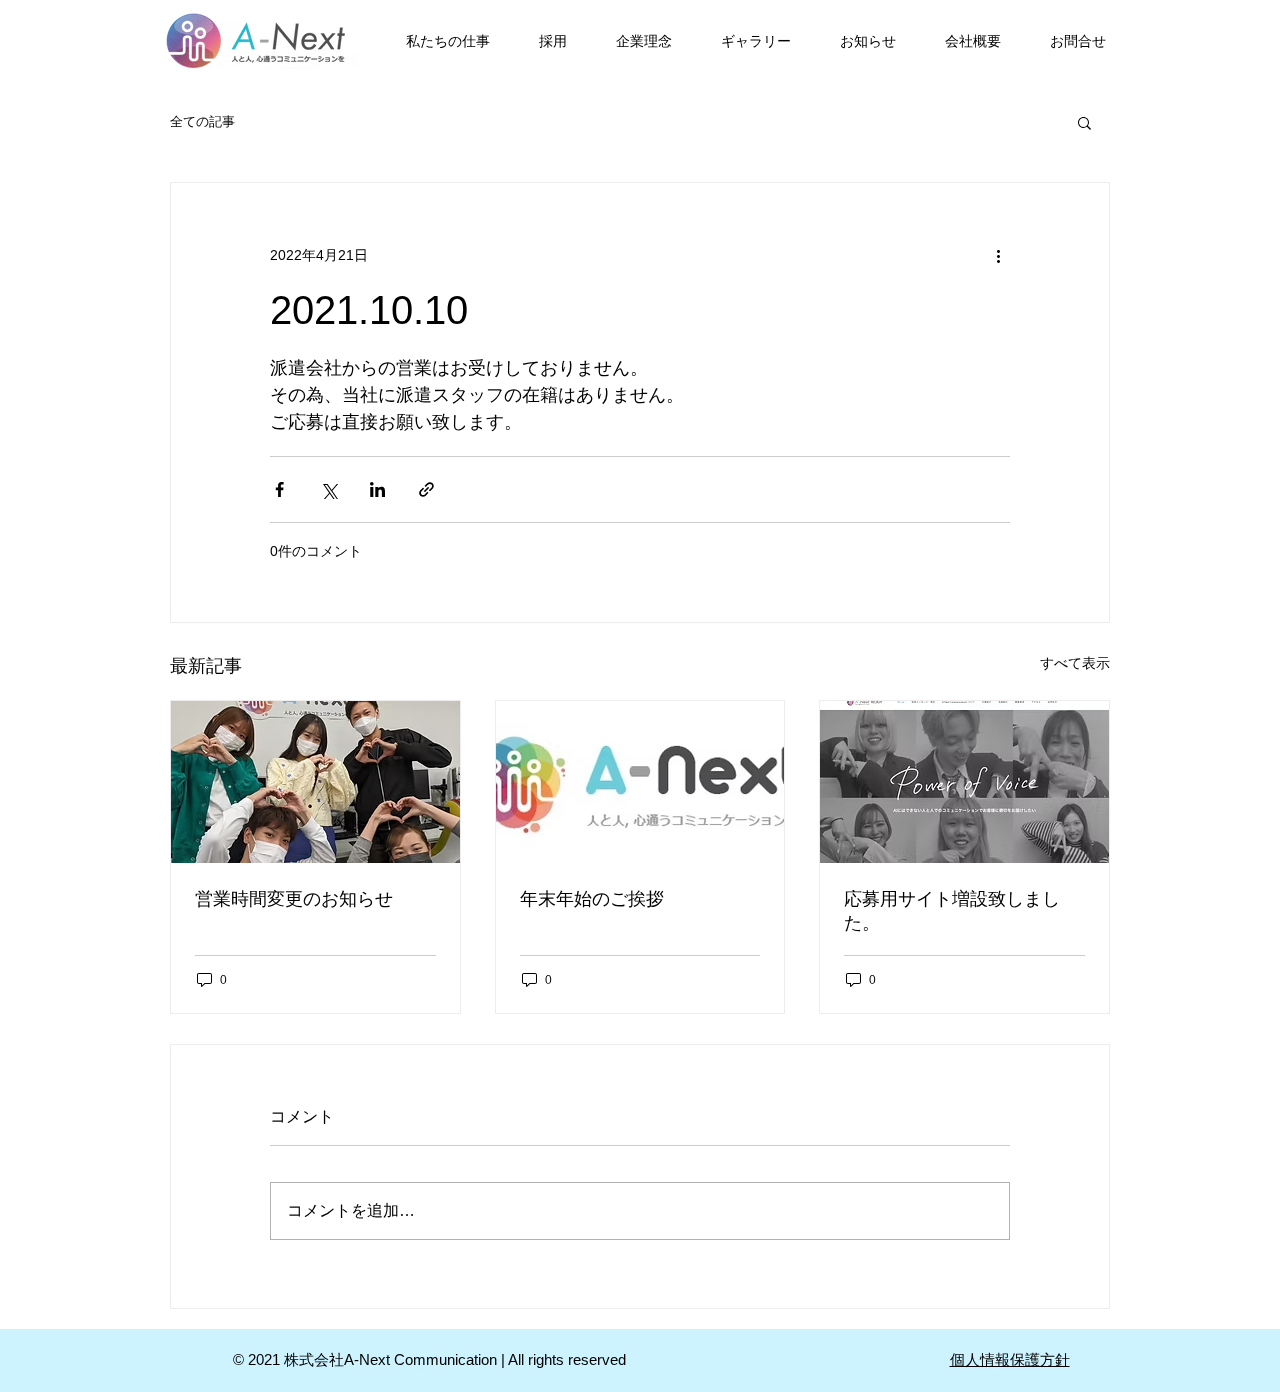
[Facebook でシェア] (279, 489)
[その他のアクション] (998, 255)
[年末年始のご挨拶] (640, 782)
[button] (1084, 122)
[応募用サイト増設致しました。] (964, 782)
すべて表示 (1075, 663)
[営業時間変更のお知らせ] (315, 782)
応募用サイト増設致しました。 (952, 911)
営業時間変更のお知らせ (294, 899)
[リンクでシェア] (426, 489)
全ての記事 (202, 121)
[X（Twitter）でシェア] (328, 489)
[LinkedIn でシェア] (377, 489)
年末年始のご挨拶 (592, 899)
